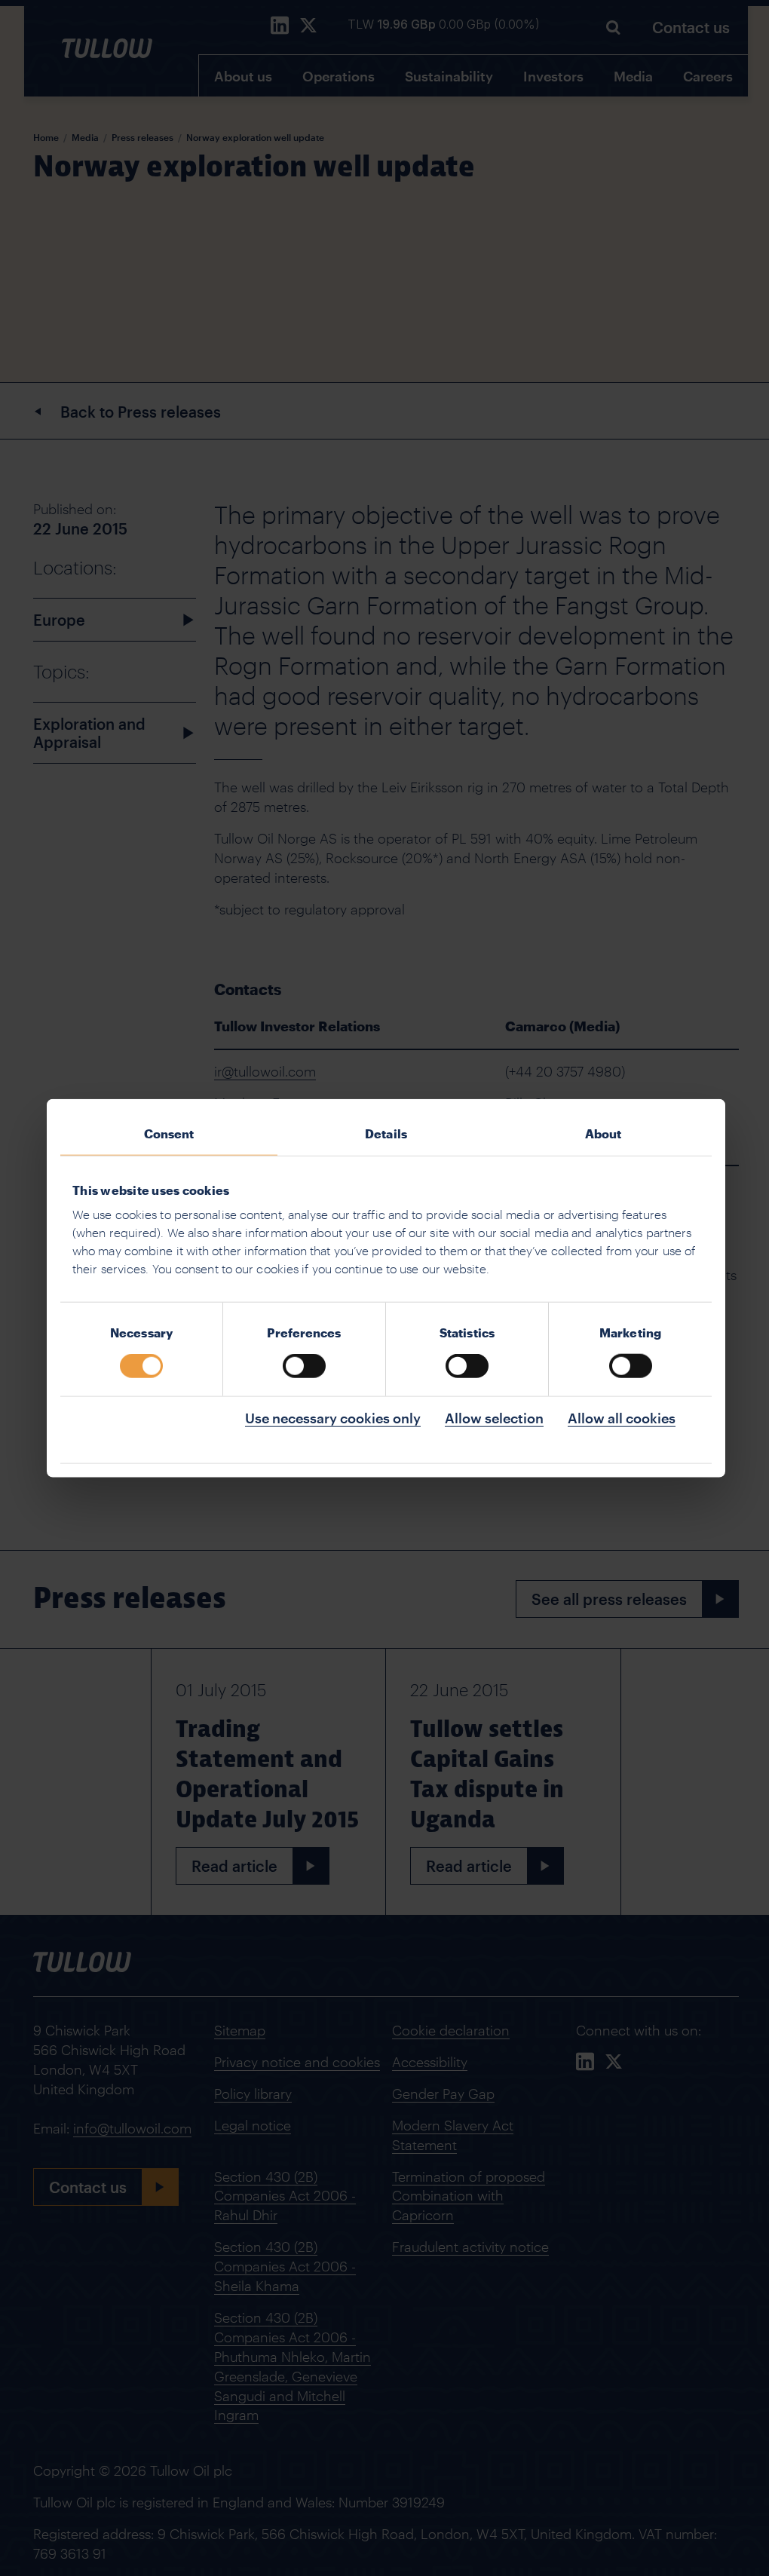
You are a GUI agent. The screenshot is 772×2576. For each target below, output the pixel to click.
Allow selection (494, 1418)
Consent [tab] (169, 1133)
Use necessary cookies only (333, 1418)
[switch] (304, 1366)
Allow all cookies (622, 1418)
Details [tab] (386, 1133)
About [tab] (604, 1133)
